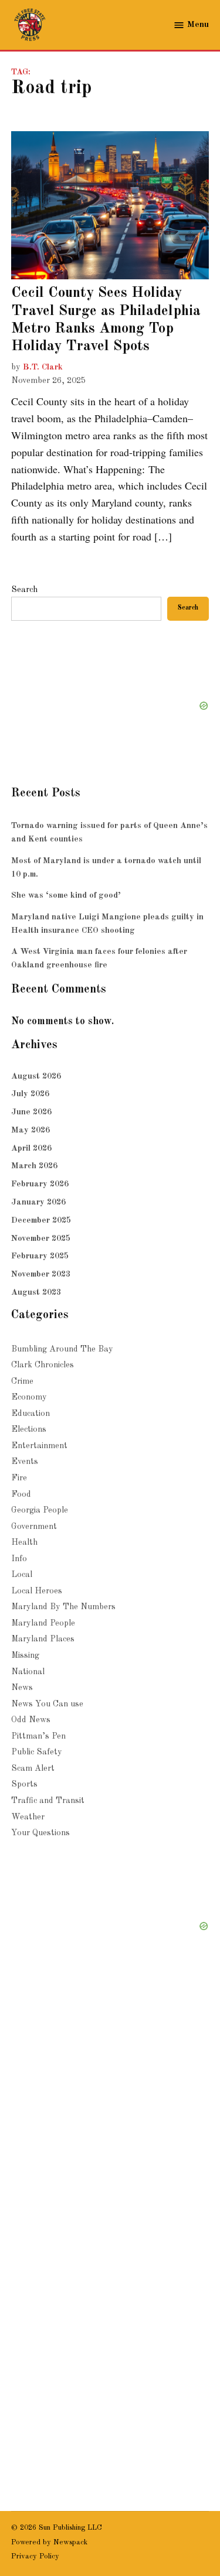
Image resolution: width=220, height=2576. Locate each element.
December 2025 (41, 1220)
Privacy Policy (35, 2556)
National (28, 1672)
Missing (25, 1655)
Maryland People (43, 1623)
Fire (19, 1478)
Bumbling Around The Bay (62, 1349)
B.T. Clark (43, 367)
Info (19, 1559)
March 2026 (34, 1166)
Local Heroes (37, 1591)
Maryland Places (43, 1639)
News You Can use (47, 1704)
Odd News (31, 1720)
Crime (22, 1381)
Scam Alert (33, 1768)
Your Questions (40, 1833)
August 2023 (36, 1292)
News (22, 1688)
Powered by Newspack (49, 2542)
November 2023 (41, 1274)
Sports (24, 1784)
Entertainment (39, 1446)
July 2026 (30, 1094)
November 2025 (41, 1239)
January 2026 (38, 1202)
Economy (29, 1397)
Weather (28, 1817)
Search (24, 590)
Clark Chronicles (43, 1365)
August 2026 (36, 1076)
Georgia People (40, 1510)
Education (31, 1414)
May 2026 (31, 1130)
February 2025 (40, 1256)
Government (34, 1527)
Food (21, 1494)
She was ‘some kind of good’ (66, 895)
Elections (29, 1429)
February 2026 (40, 1184)
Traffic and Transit (48, 1801)
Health (24, 1542)
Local (22, 1575)
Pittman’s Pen (38, 1736)
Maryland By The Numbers (63, 1607)
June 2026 (31, 1112)
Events (25, 1462)
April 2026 (31, 1148)
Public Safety (37, 1752)
